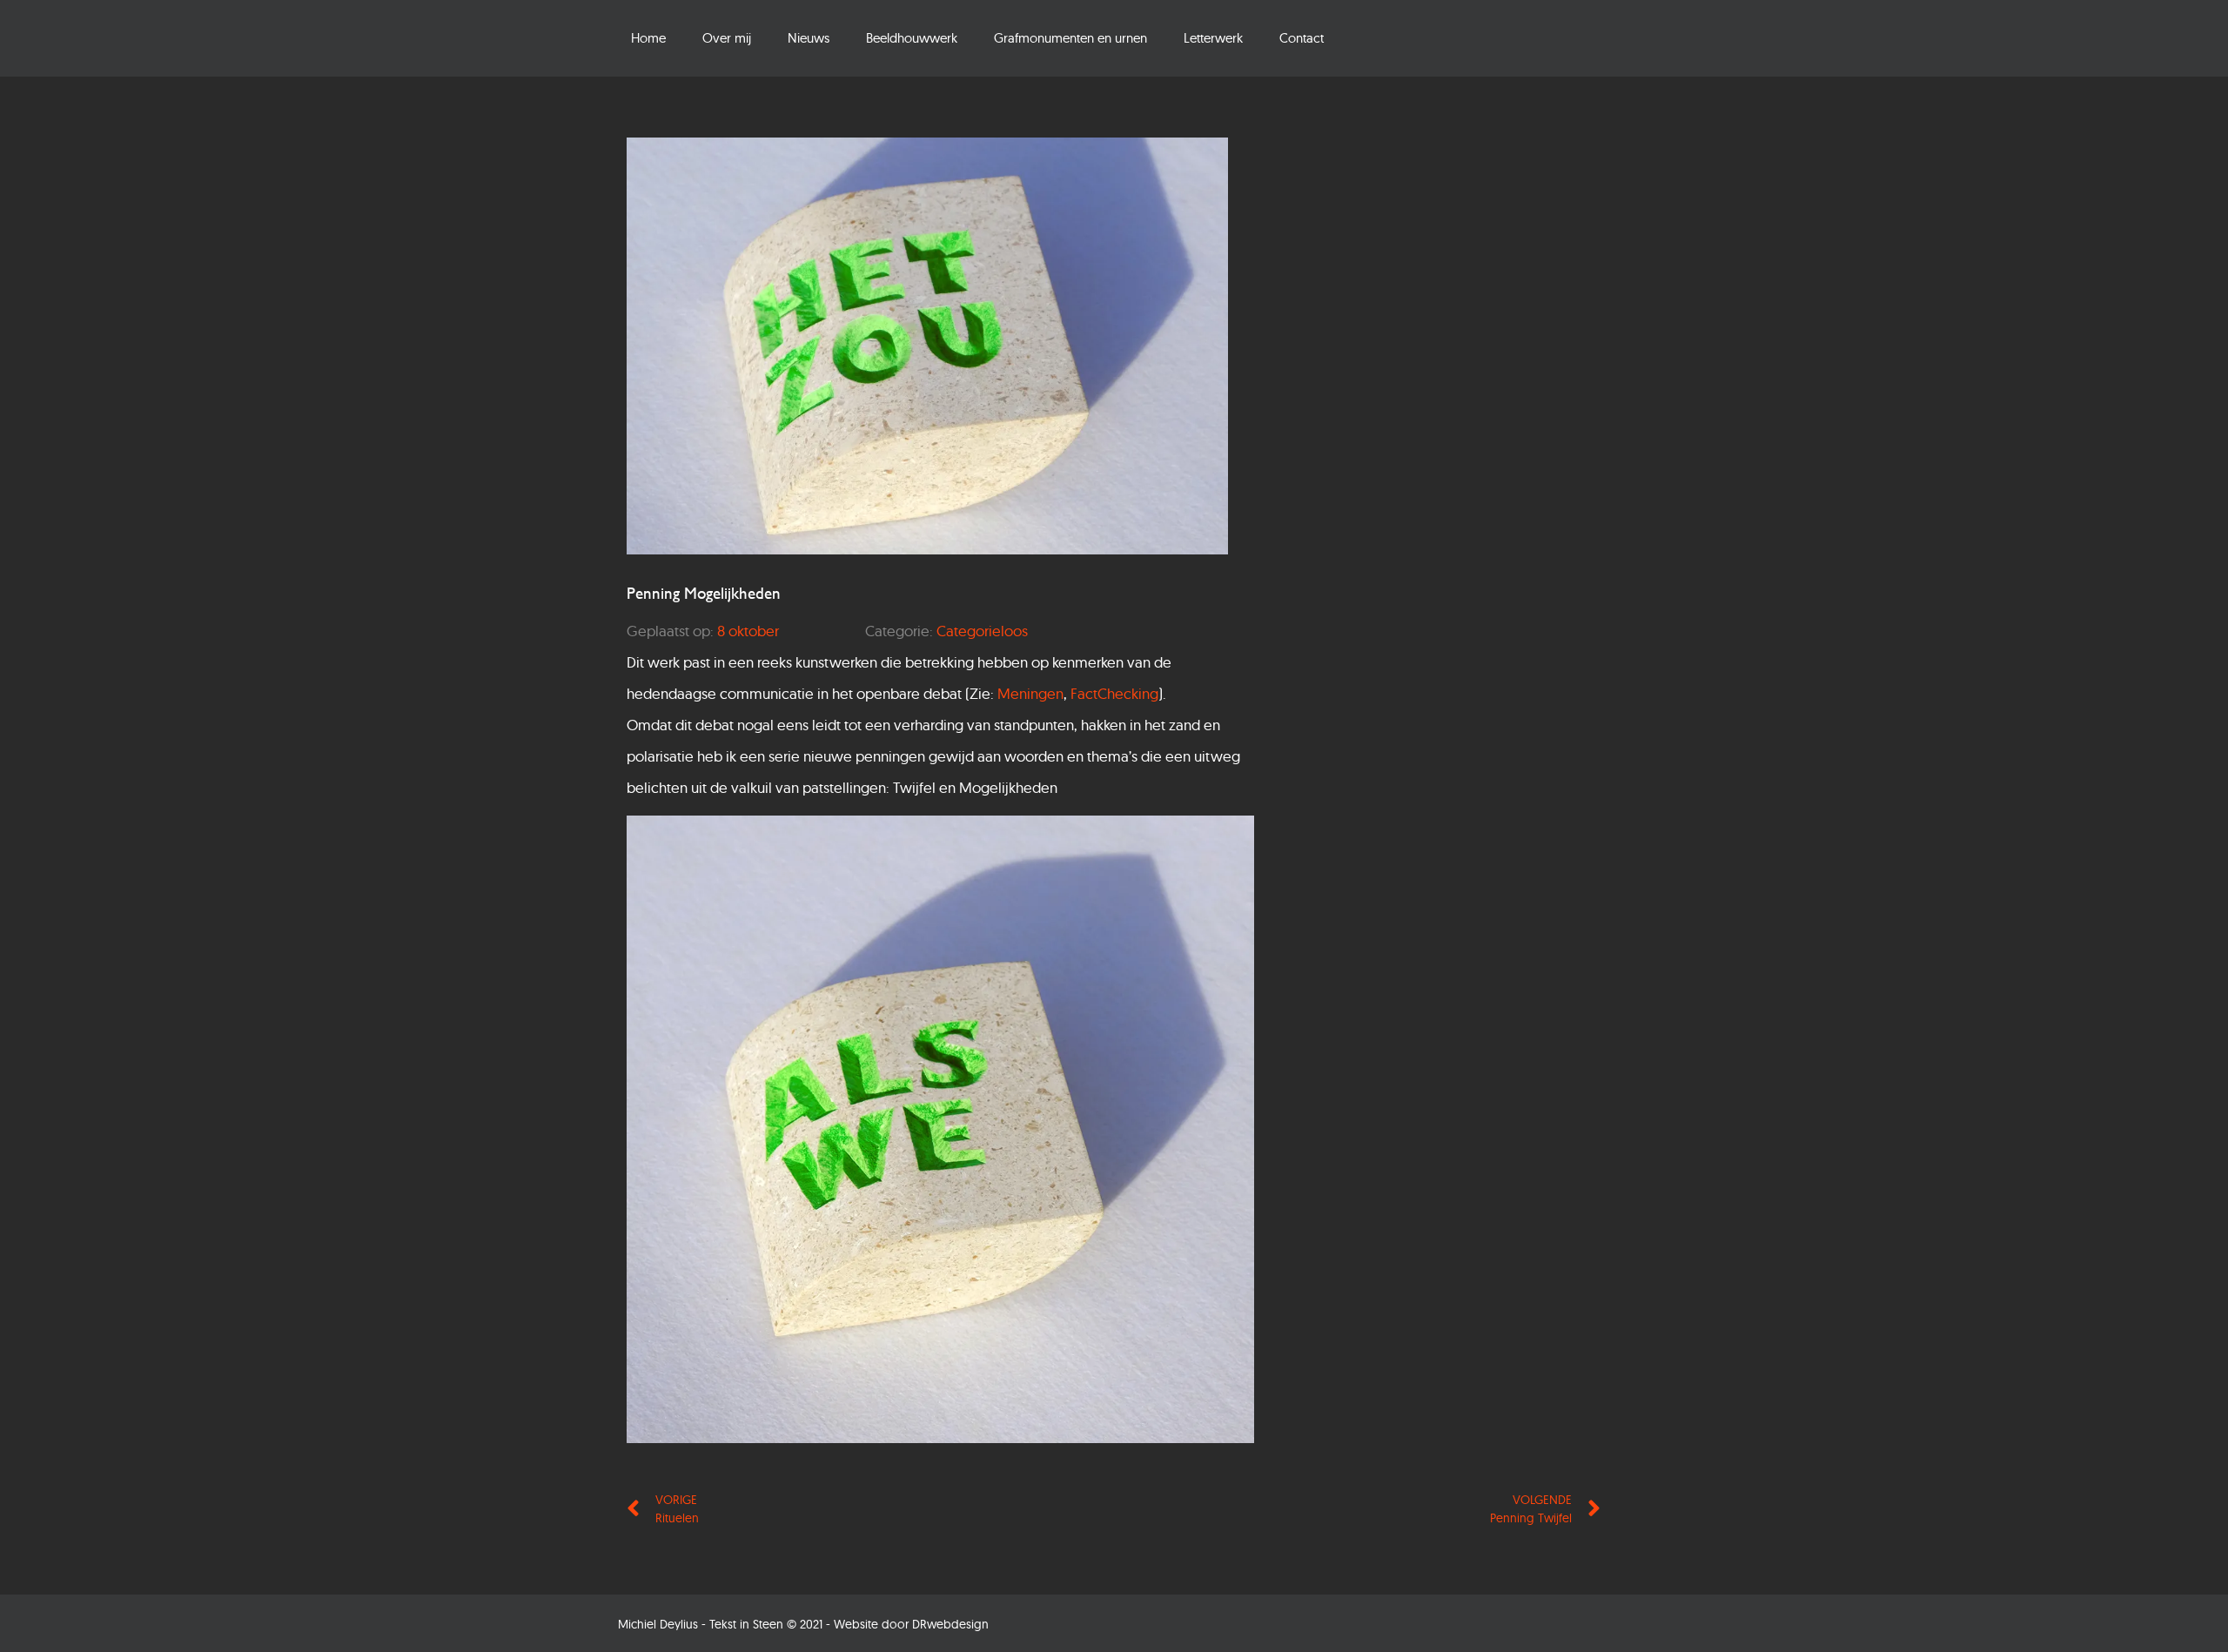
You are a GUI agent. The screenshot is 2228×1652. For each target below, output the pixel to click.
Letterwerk (1213, 38)
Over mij (727, 38)
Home (648, 38)
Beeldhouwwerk (912, 38)
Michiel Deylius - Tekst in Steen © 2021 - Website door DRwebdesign (803, 1624)
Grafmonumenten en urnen (1070, 38)
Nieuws (809, 38)
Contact (1302, 38)
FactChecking (1114, 693)
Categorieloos (982, 631)
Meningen (1030, 693)
